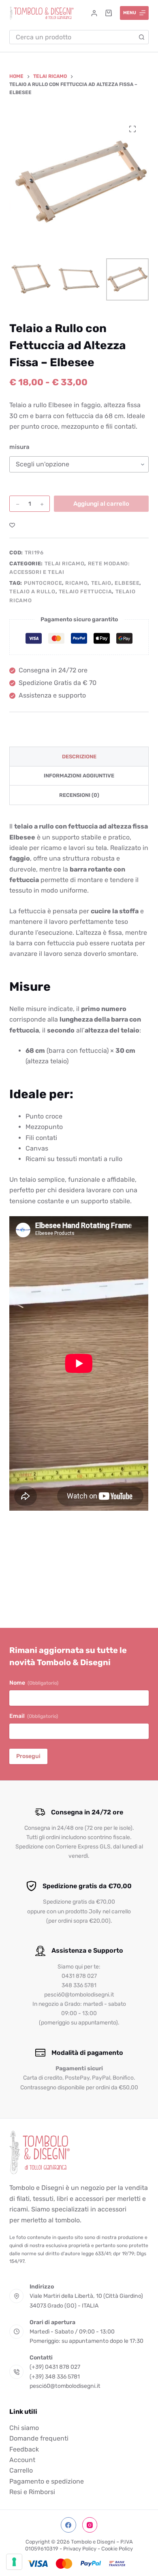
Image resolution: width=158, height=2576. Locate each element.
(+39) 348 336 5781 (55, 2377)
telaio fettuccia (85, 591)
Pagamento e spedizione (47, 2481)
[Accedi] (94, 13)
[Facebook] (68, 2525)
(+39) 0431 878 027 (55, 2367)
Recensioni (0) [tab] (79, 795)
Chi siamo (24, 2428)
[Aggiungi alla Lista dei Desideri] (12, 525)
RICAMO (76, 583)
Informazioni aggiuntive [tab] (79, 776)
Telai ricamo (65, 563)
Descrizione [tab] (79, 757)
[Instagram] (90, 2525)
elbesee (127, 583)
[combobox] (72, 37)
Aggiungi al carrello (101, 504)
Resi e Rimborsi (32, 2492)
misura (19, 447)
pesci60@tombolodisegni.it (65, 2386)
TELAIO (101, 583)
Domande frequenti (39, 2438)
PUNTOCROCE (43, 583)
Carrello (21, 2471)
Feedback (24, 2449)
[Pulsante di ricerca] (142, 37)
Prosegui (28, 1756)
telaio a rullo (32, 591)
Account (22, 2460)
